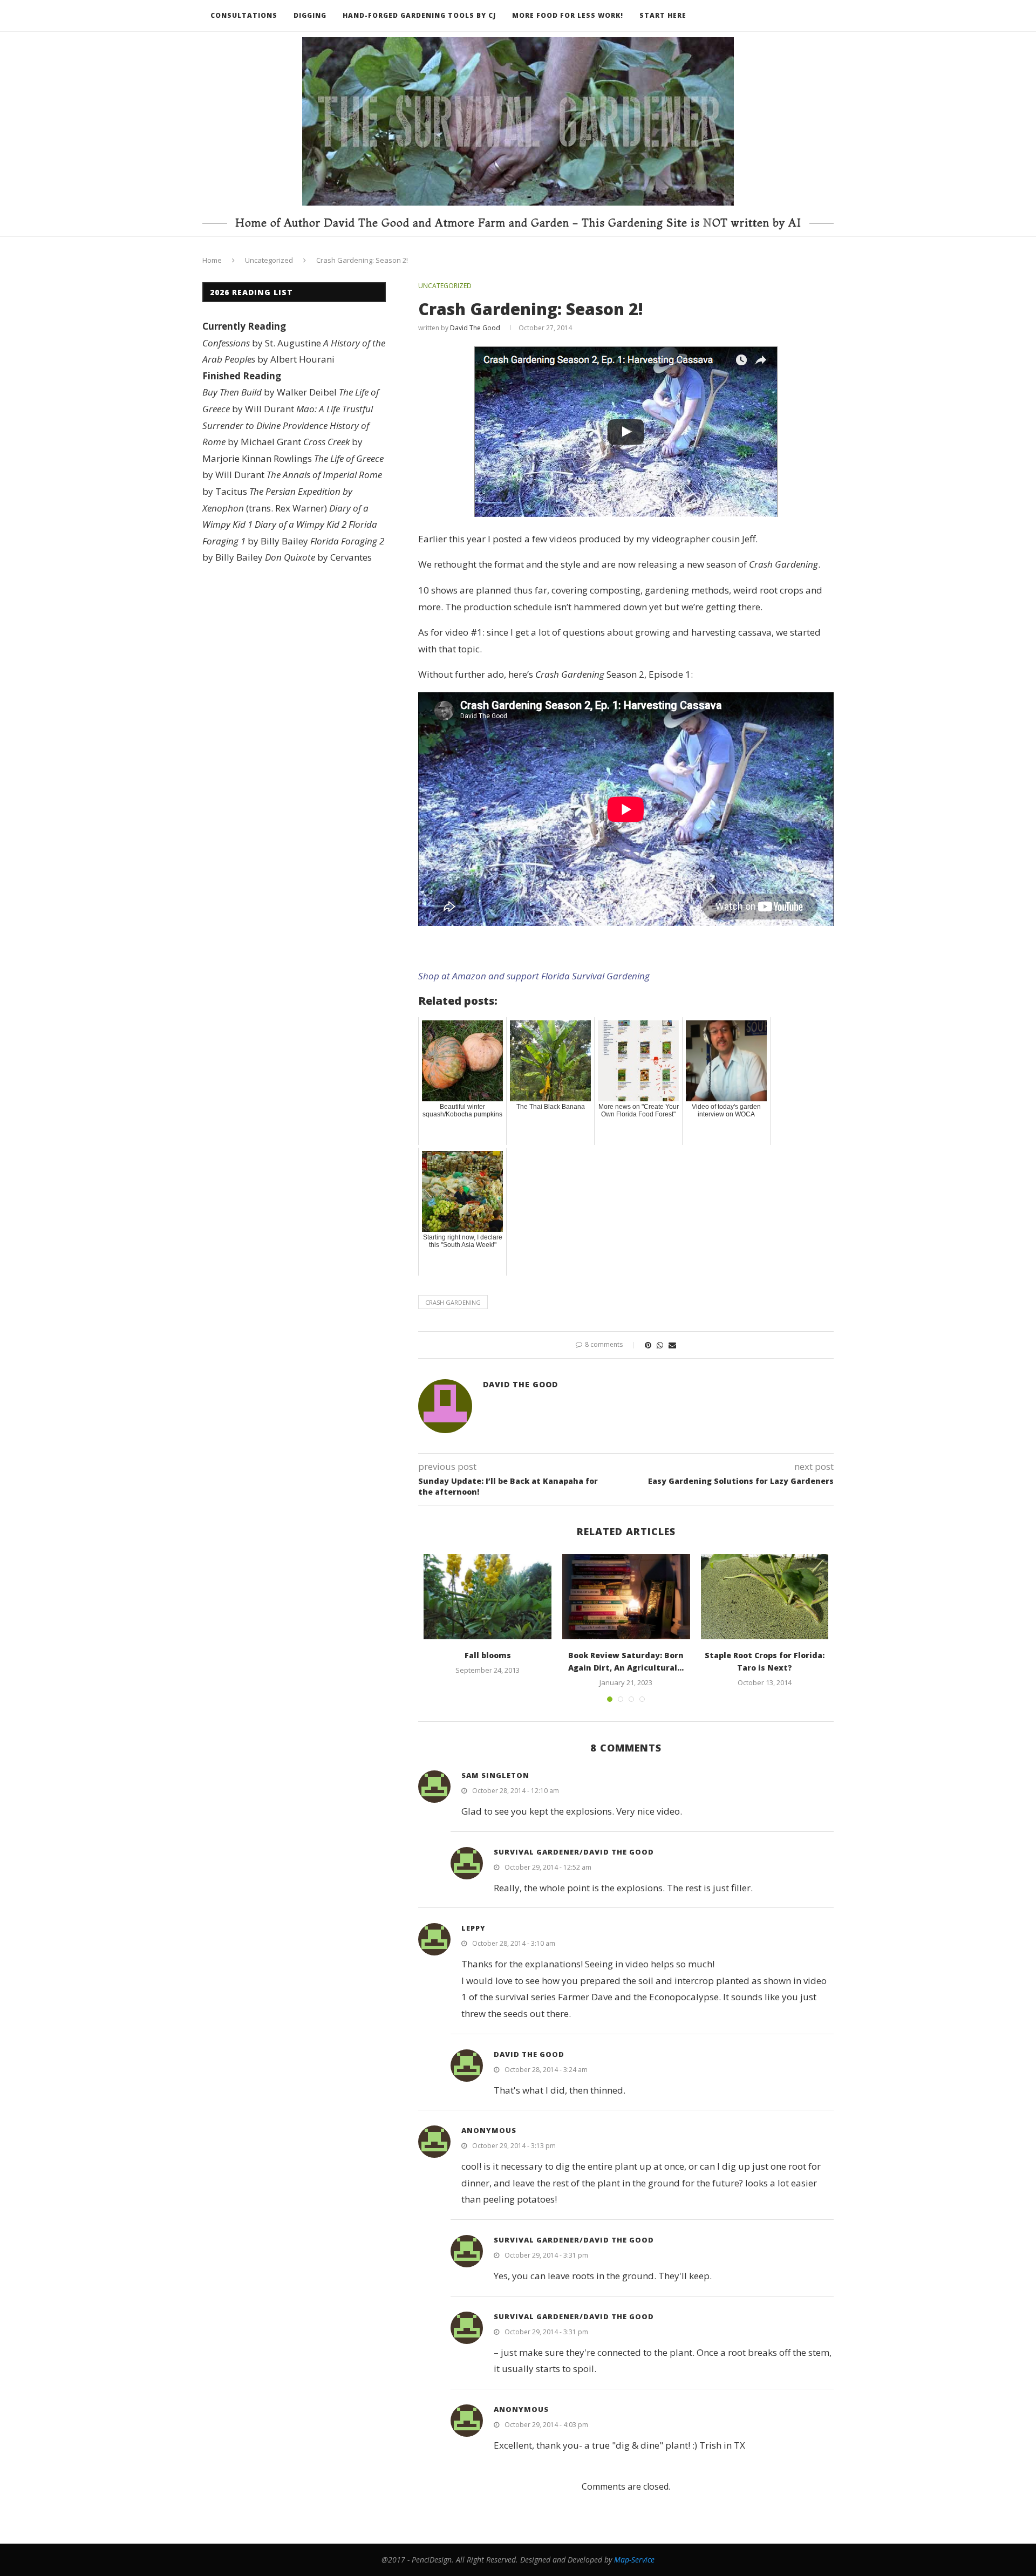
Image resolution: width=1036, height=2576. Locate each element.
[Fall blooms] (488, 1597)
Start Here (663, 15)
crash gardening (453, 1302)
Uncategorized (269, 260)
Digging (310, 15)
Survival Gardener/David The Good (574, 1852)
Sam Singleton (495, 1775)
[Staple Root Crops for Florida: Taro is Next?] (765, 1597)
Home (212, 260)
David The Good (475, 328)
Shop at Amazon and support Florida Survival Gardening (534, 976)
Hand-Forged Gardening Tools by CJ (419, 15)
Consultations (244, 15)
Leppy (473, 1928)
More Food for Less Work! (568, 15)
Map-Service (634, 2560)
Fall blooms (488, 1655)
